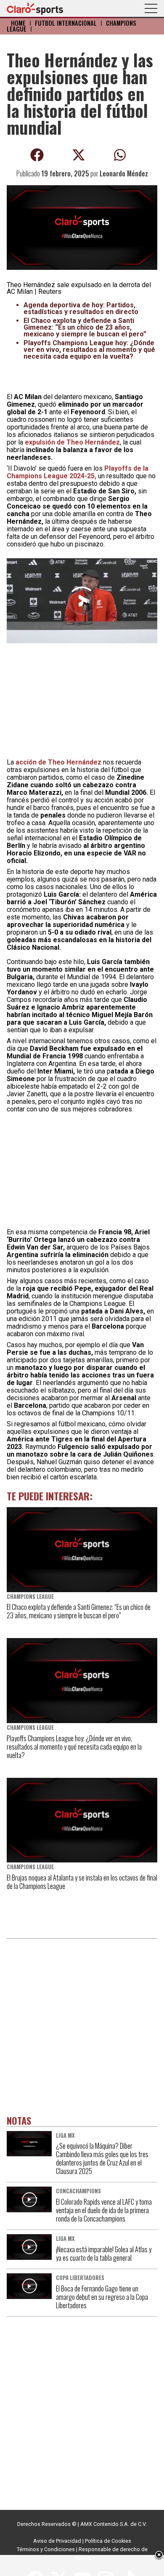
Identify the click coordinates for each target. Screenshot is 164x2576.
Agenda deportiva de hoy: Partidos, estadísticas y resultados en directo (81, 308)
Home (18, 23)
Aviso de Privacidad (57, 2541)
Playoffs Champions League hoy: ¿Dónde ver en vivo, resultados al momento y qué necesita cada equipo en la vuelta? (89, 350)
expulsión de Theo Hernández (72, 442)
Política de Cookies (108, 2541)
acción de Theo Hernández (58, 762)
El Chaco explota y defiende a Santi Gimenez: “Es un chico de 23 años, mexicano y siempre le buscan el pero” (85, 327)
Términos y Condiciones (46, 2549)
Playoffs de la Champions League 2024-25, (78, 472)
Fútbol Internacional (66, 23)
